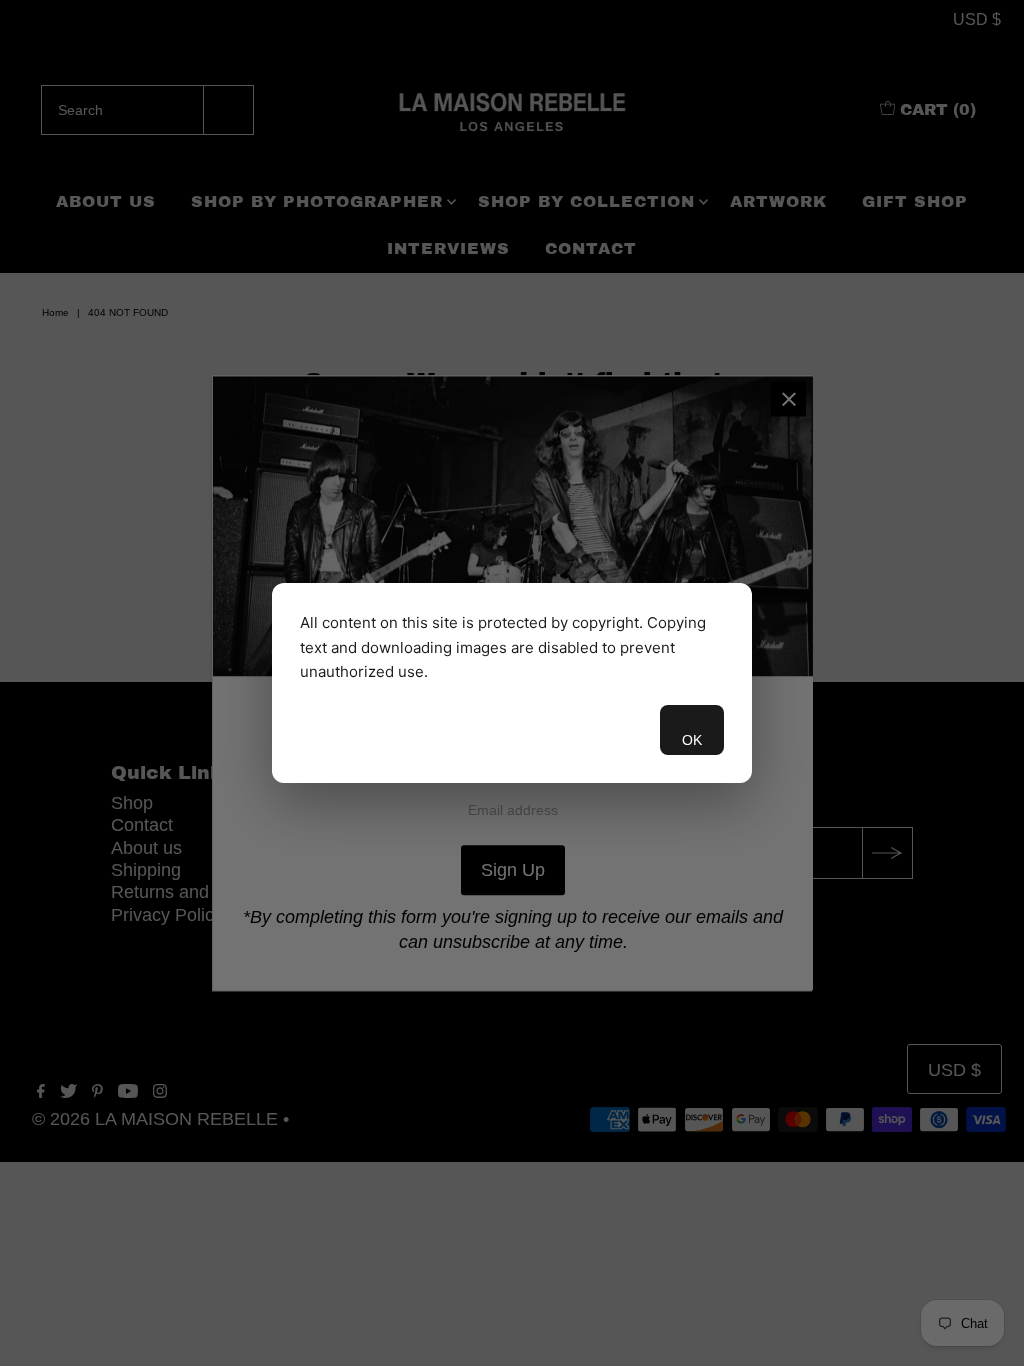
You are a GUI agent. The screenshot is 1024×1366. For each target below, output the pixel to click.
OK (692, 740)
